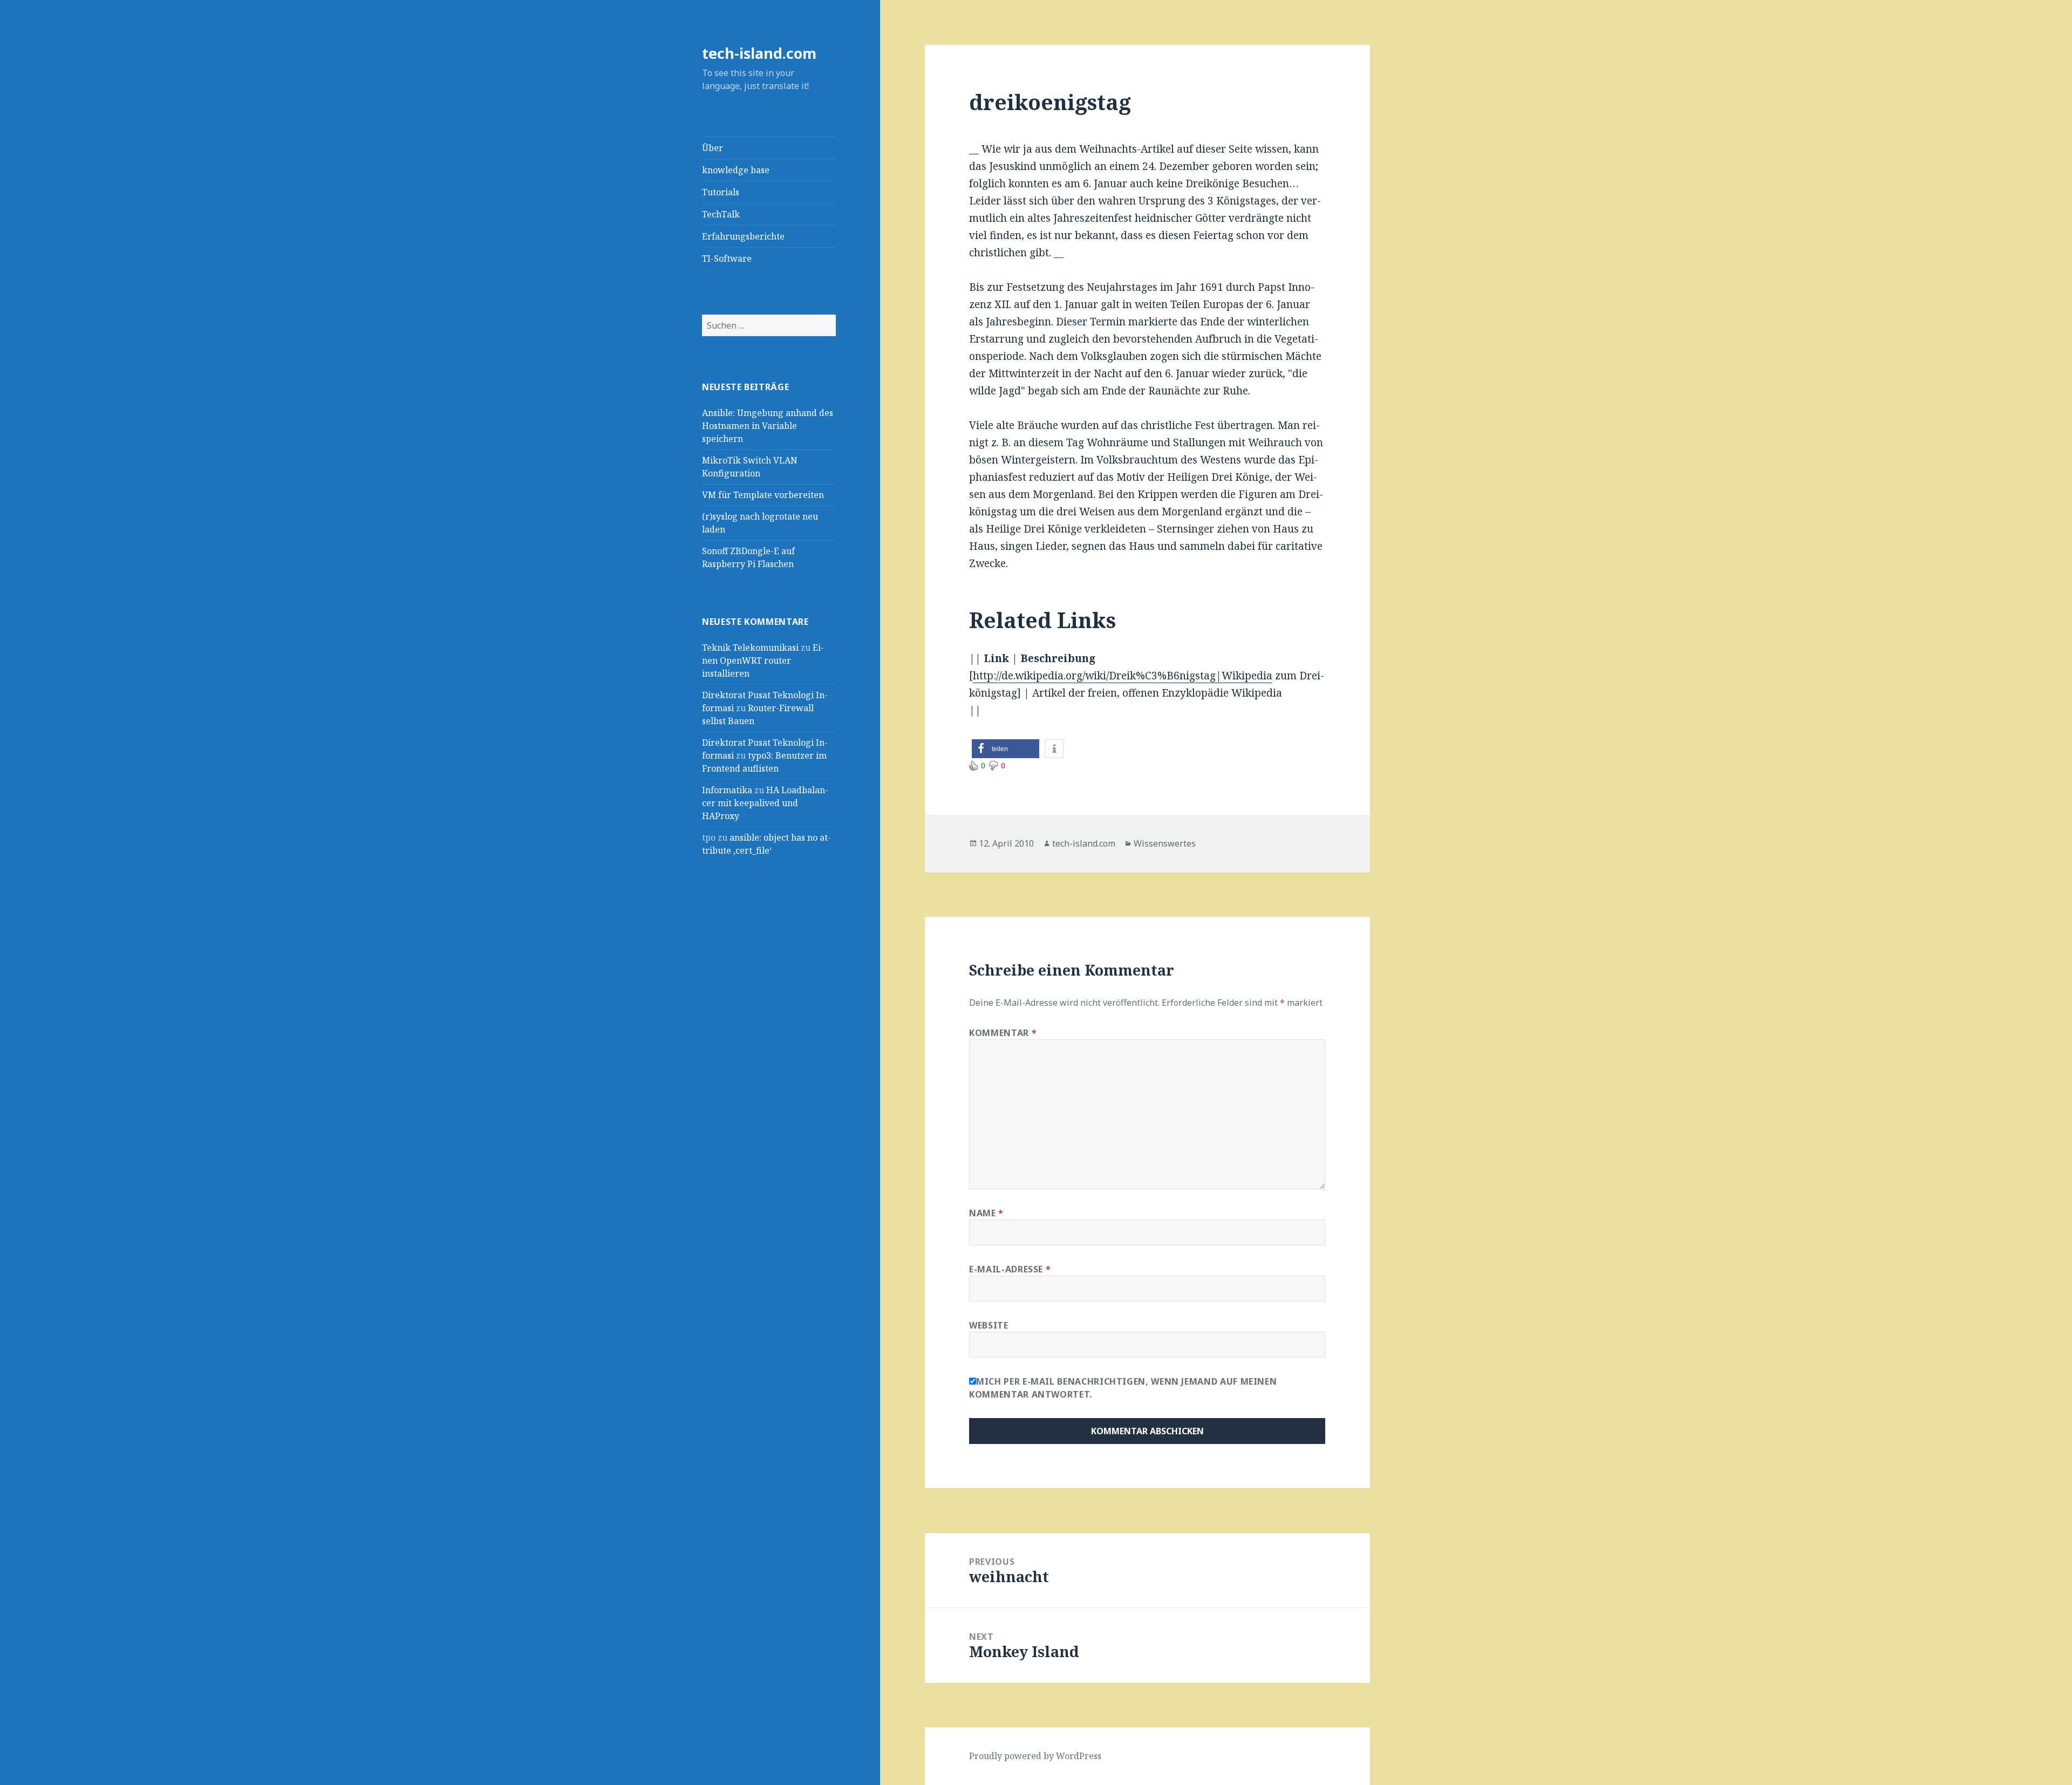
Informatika (727, 790)
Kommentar (1003, 1033)
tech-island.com (759, 53)
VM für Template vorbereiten (763, 495)
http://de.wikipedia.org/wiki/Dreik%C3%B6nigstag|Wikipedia (1123, 676)
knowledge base (736, 170)
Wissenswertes (1165, 843)
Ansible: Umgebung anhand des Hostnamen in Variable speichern (768, 426)
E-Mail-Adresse (1010, 1269)
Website (989, 1325)
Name (986, 1213)
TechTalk (721, 214)
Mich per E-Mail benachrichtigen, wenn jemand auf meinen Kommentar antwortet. (1123, 1388)
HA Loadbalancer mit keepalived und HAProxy (765, 803)
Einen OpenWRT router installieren (763, 660)
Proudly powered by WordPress (1035, 1756)
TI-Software (727, 258)
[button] (1006, 749)
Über (713, 148)
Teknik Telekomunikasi (750, 648)
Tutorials (721, 192)
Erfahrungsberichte (743, 236)
